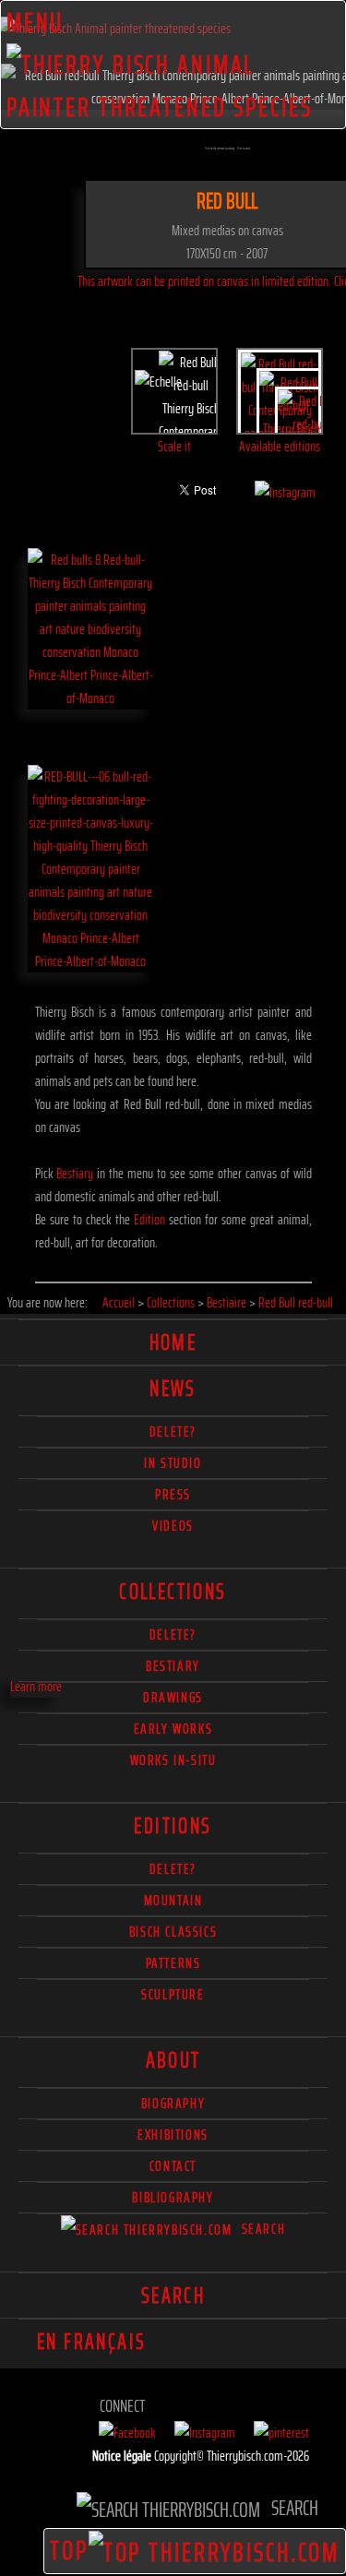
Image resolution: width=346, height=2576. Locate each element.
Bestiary (75, 1173)
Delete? (173, 1869)
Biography (173, 2103)
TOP (69, 2550)
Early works (173, 1729)
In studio (173, 1463)
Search (261, 2229)
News (173, 1389)
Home (173, 1342)
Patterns (173, 1963)
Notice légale (123, 2456)
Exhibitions (173, 2135)
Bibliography (173, 2197)
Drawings (173, 1697)
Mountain (173, 1900)
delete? (173, 1431)
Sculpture (173, 1994)
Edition (149, 1219)
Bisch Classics (173, 1932)
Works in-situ (173, 1760)
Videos (173, 1526)
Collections (173, 1592)
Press (173, 1494)
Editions (173, 1826)
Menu (36, 22)
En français (91, 2342)
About (173, 2060)
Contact (173, 2166)
